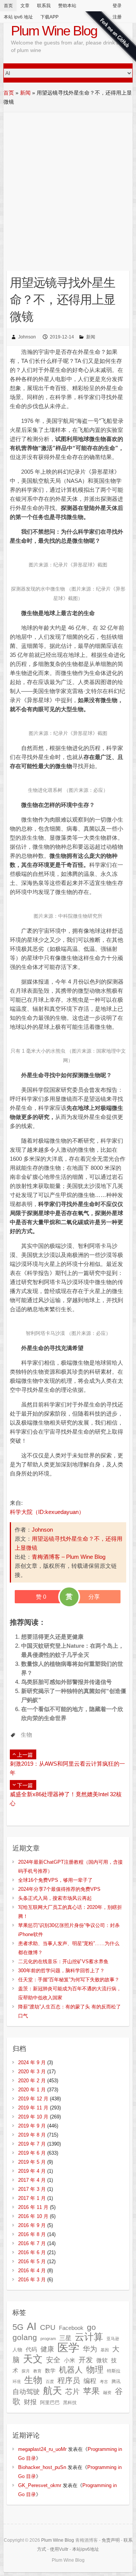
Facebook (71, 2328)
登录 (117, 6)
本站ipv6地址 (86, 2549)
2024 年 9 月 (32, 2062)
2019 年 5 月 (32, 2162)
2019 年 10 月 (33, 2117)
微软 (102, 2360)
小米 (70, 2360)
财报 (30, 2402)
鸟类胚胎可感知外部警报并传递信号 (66, 1682)
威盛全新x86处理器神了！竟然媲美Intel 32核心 (66, 1799)
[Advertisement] (68, 184)
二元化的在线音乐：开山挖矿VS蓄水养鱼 (63, 1961)
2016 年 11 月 (33, 2207)
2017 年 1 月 (32, 2198)
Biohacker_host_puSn (42, 2467)
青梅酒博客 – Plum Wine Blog (69, 1557)
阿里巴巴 (50, 2402)
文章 (25, 6)
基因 (105, 2350)
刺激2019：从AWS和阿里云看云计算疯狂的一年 (67, 1768)
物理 (95, 2369)
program (48, 2339)
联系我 (44, 6)
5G (18, 2327)
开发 (86, 2360)
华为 (90, 2349)
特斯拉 (114, 2371)
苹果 (91, 2391)
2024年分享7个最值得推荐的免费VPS (59, 1889)
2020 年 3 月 (32, 2072)
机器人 (71, 2370)
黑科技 (70, 2403)
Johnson (27, 337)
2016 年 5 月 (32, 2261)
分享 (94, 1597)
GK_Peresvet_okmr (40, 2485)
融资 (107, 2392)
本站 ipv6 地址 (18, 17)
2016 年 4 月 (32, 2271)
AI (32, 2326)
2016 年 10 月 (33, 2216)
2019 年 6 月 (32, 2153)
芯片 (73, 2392)
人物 (17, 2350)
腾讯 (116, 2382)
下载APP (49, 17)
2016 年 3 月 (32, 2280)
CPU (48, 2327)
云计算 (89, 2337)
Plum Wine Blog (54, 31)
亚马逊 (113, 2339)
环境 (17, 2382)
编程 (90, 2381)
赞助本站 (67, 6)
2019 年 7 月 (32, 2144)
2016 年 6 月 (32, 2252)
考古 (104, 2382)
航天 (53, 2391)
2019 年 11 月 (33, 2108)
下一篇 (25, 1785)
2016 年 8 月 (32, 2234)
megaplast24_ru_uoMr (42, 2449)
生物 (26, 1735)
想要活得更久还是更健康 (52, 1637)
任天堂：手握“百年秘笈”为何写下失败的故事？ (69, 1980)
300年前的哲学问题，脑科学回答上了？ (61, 1971)
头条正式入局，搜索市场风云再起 (55, 1898)
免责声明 (111, 2540)
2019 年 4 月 (32, 2171)
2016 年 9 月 (32, 2225)
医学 (68, 2347)
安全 (53, 2360)
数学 (50, 2371)
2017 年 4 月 (32, 2180)
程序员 (69, 2380)
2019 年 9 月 (32, 2126)
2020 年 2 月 (32, 2081)
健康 (47, 2349)
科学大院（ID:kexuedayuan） (47, 1512)
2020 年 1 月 (32, 2090)
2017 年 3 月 (32, 2189)
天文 (33, 2359)
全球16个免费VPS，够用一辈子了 (55, 1880)
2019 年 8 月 (32, 2135)
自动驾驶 (26, 2392)
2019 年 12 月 (33, 2099)
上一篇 (25, 1755)
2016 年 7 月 (32, 2243)
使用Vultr (59, 2549)
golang (25, 2337)
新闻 (25, 93)
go (91, 2327)
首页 (8, 6)
